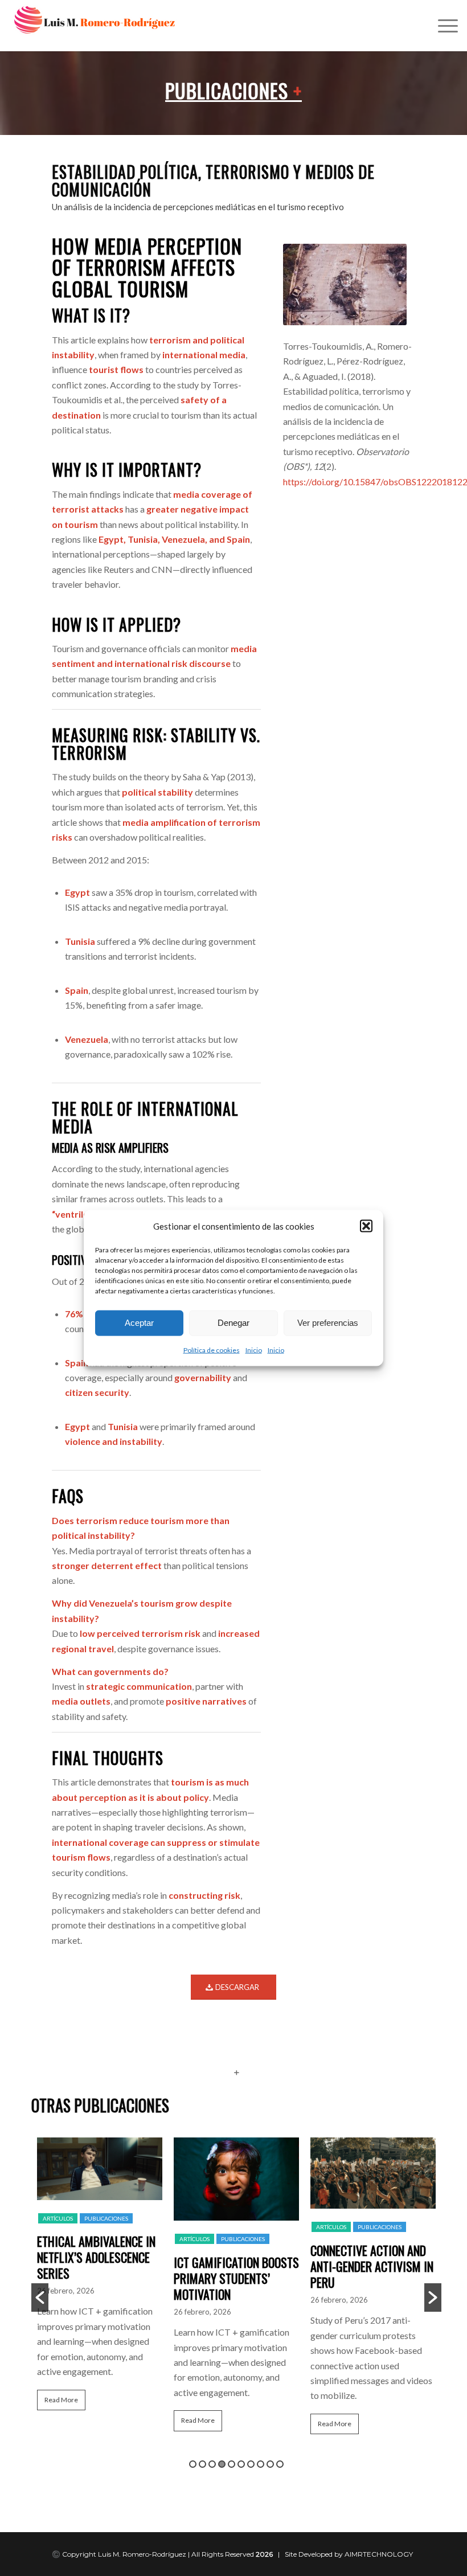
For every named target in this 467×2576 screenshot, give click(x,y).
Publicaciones (233, 90)
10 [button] (280, 2464)
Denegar (233, 1323)
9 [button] (270, 2464)
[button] (366, 1226)
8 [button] (261, 2464)
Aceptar (139, 1323)
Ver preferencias (328, 1323)
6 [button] (241, 2464)
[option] (100, 2279)
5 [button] (232, 2464)
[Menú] (442, 26)
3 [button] (212, 2464)
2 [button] (202, 2464)
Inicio (254, 1350)
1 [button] (193, 2464)
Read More (61, 2400)
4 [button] (222, 2464)
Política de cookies (212, 1350)
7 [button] (251, 2464)
